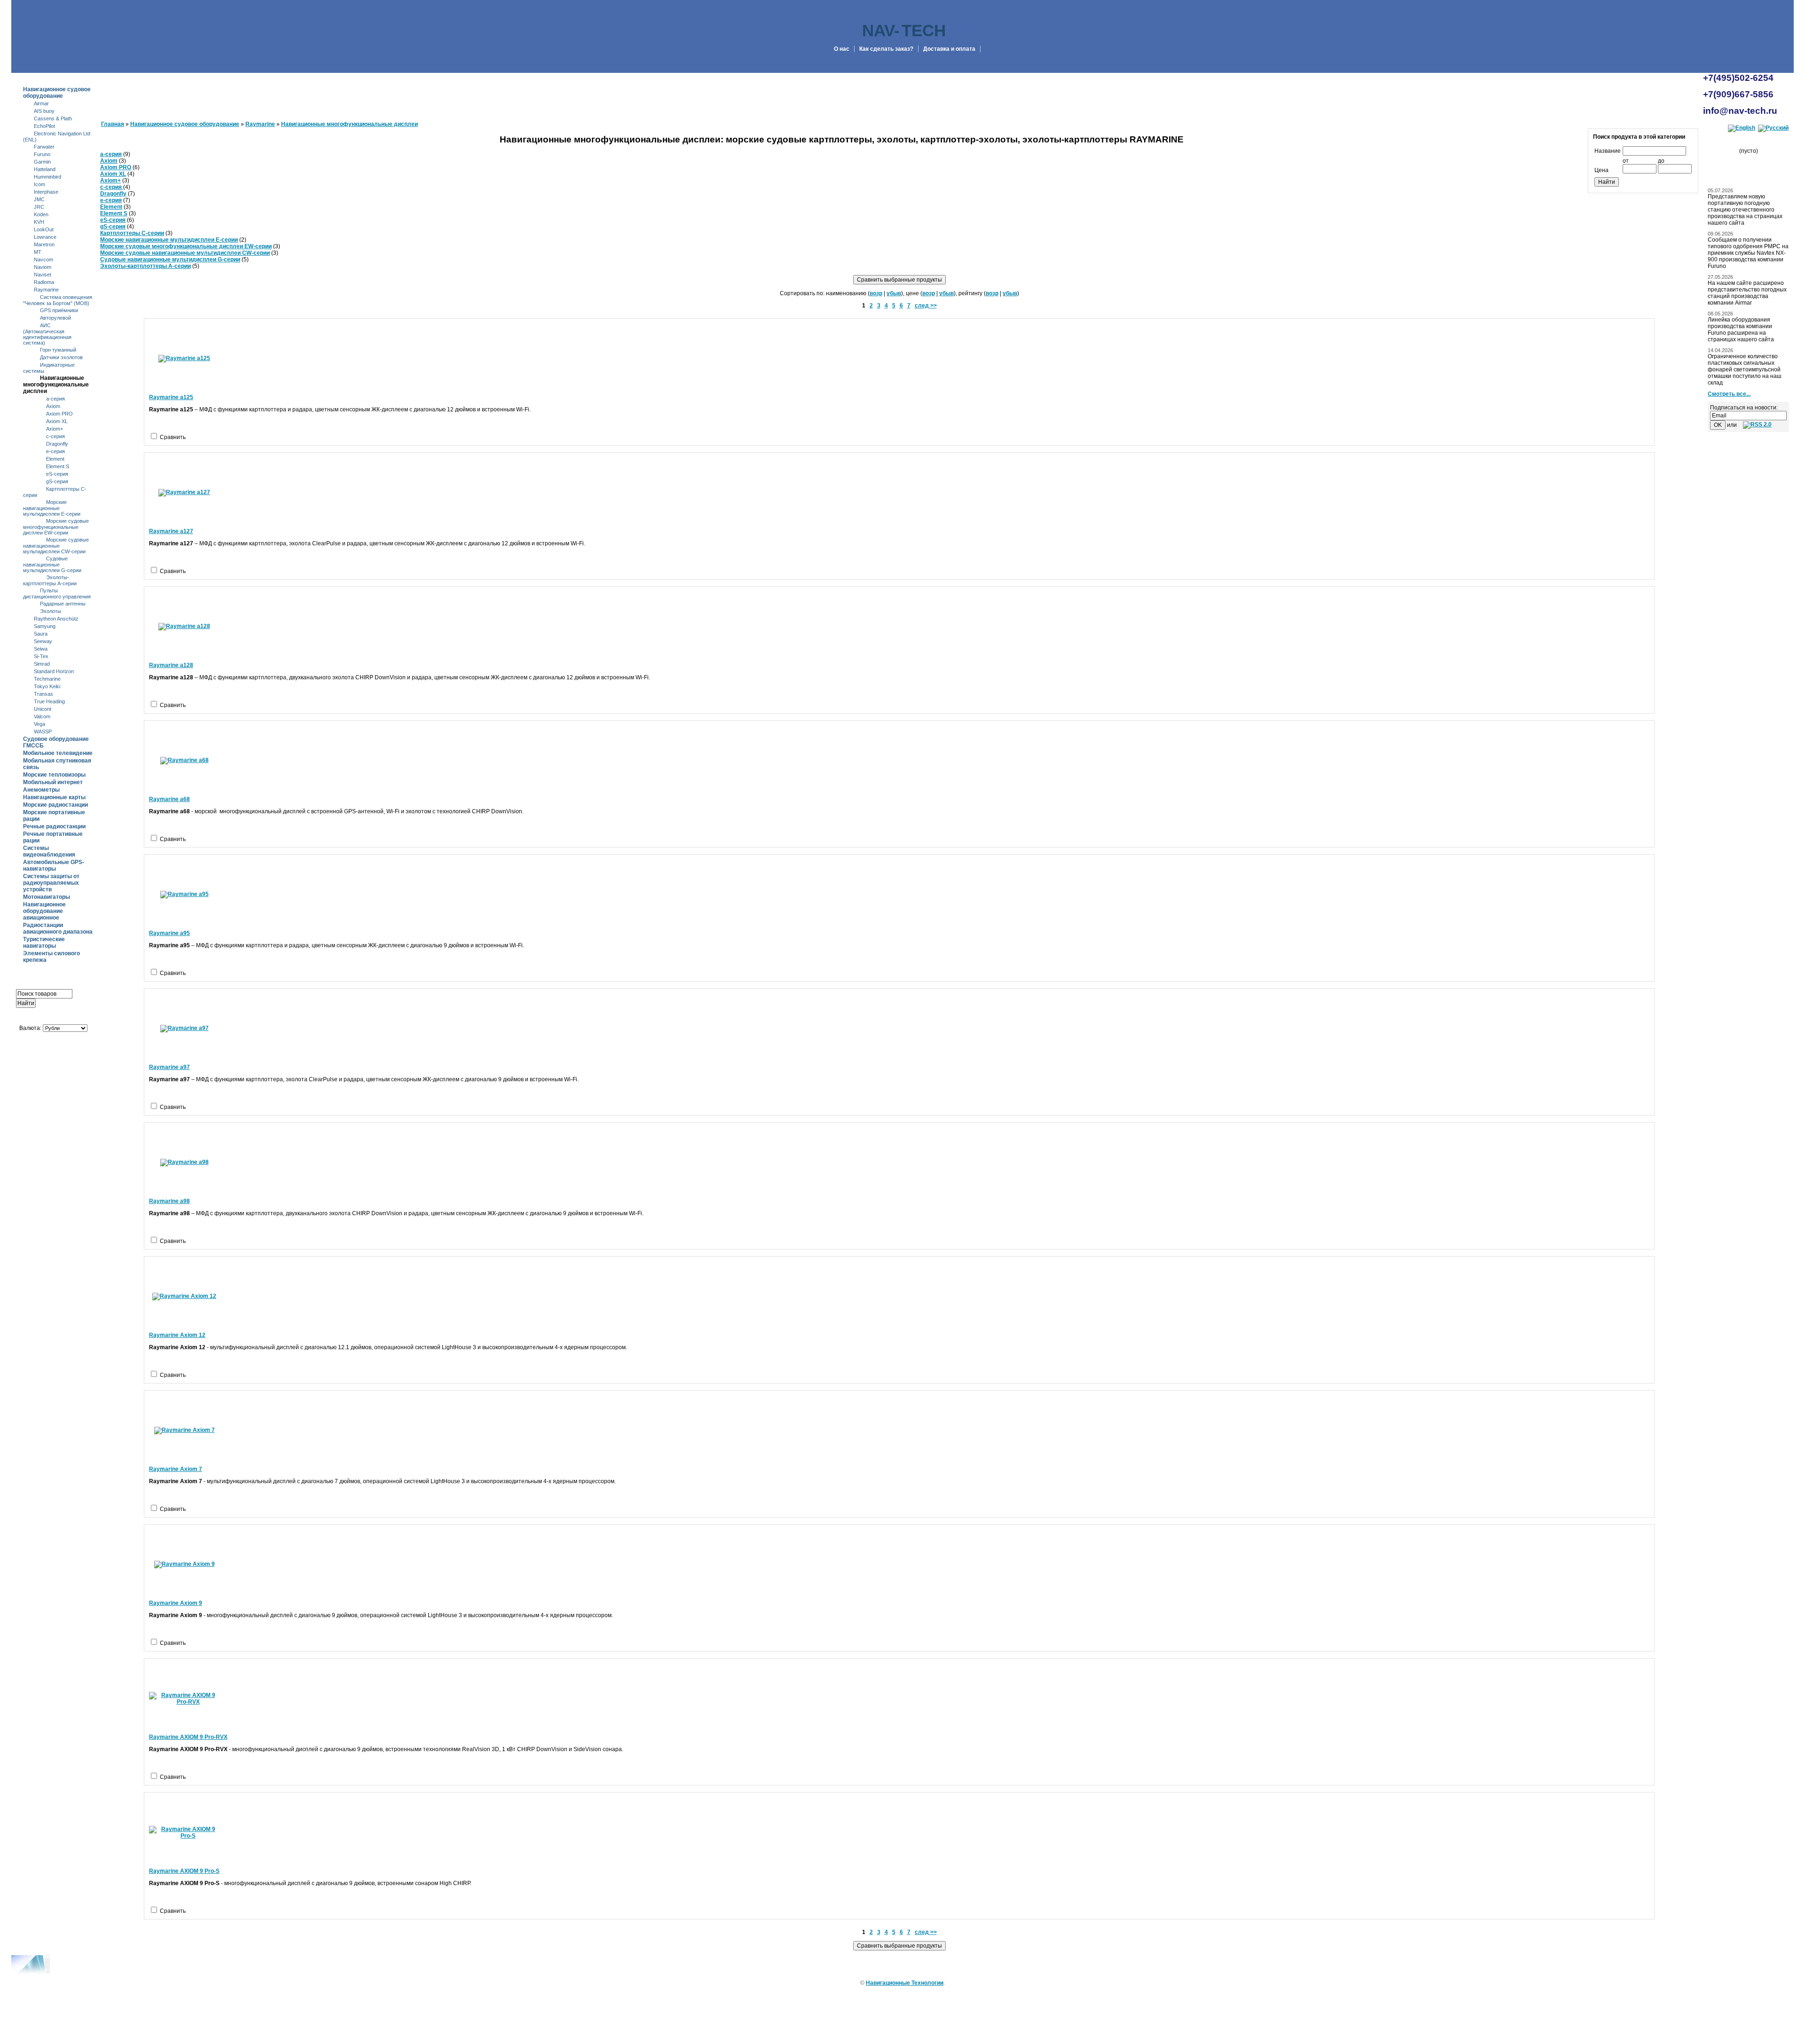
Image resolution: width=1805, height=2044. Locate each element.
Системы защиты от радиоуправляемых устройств (51, 883)
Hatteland (45, 169)
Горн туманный (58, 350)
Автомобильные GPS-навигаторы (54, 865)
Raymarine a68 (169, 799)
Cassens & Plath (53, 118)
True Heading (49, 701)
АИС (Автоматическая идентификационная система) (47, 334)
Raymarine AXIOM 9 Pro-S (184, 1871)
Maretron (44, 244)
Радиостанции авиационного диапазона (58, 928)
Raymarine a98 (169, 1201)
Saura (41, 634)
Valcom (42, 716)
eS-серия (57, 474)
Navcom (43, 259)
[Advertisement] (53, 1313)
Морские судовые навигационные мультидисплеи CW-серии (56, 546)
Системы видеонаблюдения (49, 851)
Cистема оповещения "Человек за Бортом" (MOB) (58, 300)
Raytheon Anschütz (56, 619)
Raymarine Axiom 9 (176, 1603)
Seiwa (41, 649)
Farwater (44, 147)
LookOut (44, 229)
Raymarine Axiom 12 (177, 1335)
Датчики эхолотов (61, 357)
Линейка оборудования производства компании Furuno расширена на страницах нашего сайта (1741, 330)
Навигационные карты (54, 797)
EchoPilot (44, 126)
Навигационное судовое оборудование (57, 93)
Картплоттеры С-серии (132, 233)
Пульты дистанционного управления (57, 594)
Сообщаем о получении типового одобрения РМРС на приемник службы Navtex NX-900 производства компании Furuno (1748, 253)
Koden (41, 214)
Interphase (46, 192)
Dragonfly (57, 444)
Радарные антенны (63, 604)
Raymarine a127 (171, 531)
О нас (842, 49)
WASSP (43, 731)
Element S (58, 466)
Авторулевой (55, 318)
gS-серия (57, 481)
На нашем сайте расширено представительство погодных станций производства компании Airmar (1747, 293)
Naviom (43, 267)
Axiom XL (57, 421)
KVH (39, 222)
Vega (39, 724)
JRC (39, 207)
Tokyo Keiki (47, 686)
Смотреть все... (1729, 394)
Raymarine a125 (171, 397)
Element (55, 459)
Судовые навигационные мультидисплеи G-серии (52, 564)
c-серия (55, 436)
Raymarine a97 (169, 1067)
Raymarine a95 (169, 933)
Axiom (53, 406)
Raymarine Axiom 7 (176, 1469)
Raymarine (46, 290)
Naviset (43, 275)
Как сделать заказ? (886, 49)
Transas (43, 694)
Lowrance (45, 237)
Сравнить (173, 437)
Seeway (43, 641)
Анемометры (41, 790)
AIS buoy (44, 111)
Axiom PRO (59, 414)
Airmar (41, 103)
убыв (894, 293)
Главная (113, 124)
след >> (926, 306)
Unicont (43, 709)
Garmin (42, 162)
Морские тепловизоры (54, 775)
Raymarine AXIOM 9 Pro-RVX (188, 1737)
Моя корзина (1752, 141)
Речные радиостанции (54, 826)
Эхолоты (51, 611)
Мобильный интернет (53, 782)
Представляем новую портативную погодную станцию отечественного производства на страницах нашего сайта (1745, 210)
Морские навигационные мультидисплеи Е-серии (52, 508)
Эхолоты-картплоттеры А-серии (50, 580)
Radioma (44, 282)
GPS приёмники (59, 310)
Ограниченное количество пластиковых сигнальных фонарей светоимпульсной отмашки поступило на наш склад (1745, 369)
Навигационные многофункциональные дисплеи (56, 385)
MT (38, 252)
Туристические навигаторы (44, 943)
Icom (39, 184)
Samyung (45, 626)
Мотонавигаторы (47, 897)
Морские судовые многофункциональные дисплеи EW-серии (56, 527)
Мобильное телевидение (58, 753)
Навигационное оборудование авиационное (44, 911)
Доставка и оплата (949, 49)
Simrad (42, 664)
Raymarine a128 (171, 665)
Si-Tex (41, 656)
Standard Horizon (54, 671)
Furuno (42, 154)
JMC (39, 199)
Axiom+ (55, 429)
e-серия (55, 451)
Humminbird (47, 177)
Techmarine (47, 679)
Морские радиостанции (55, 805)
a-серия (55, 399)
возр (876, 293)
